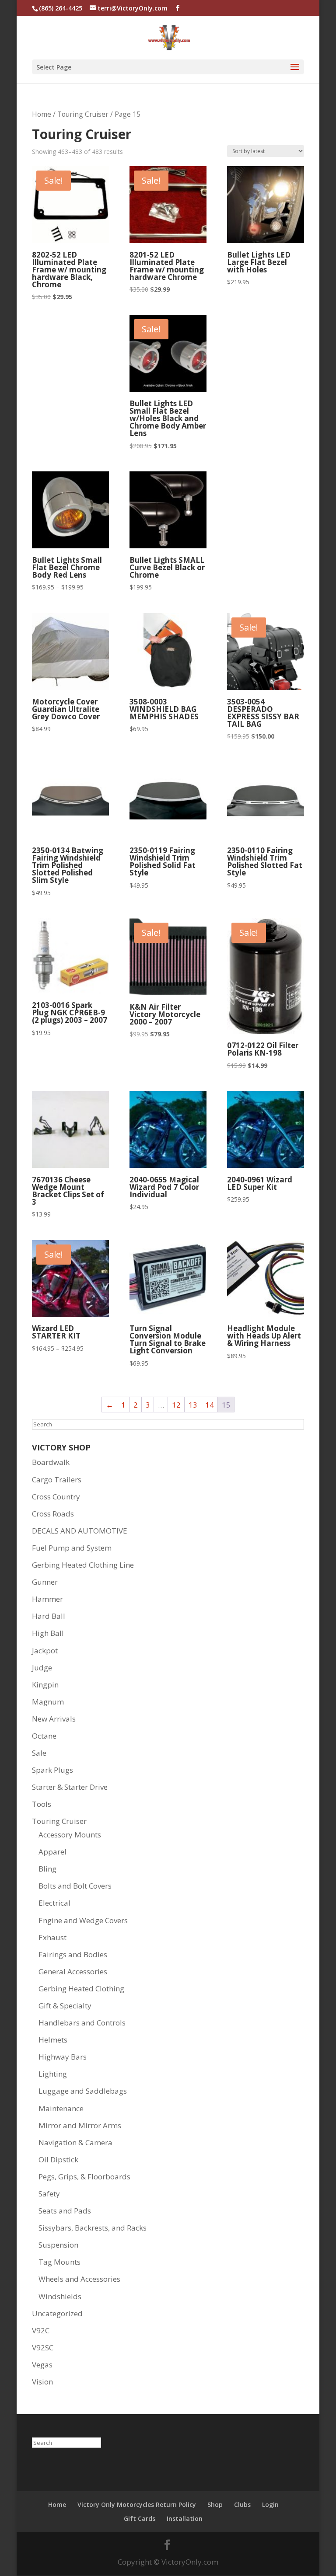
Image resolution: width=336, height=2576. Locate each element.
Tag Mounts (59, 2262)
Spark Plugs (52, 1770)
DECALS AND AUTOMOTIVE (80, 1531)
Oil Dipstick (58, 2159)
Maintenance (61, 2108)
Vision (42, 2382)
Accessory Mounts (70, 1835)
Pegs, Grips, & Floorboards (84, 2177)
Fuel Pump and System (72, 1548)
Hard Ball (49, 1616)
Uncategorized (57, 2313)
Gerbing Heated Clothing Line (83, 1565)
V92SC (43, 2348)
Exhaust (52, 1937)
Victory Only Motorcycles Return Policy (137, 2505)
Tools (42, 1804)
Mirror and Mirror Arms (80, 2125)
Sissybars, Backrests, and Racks (93, 2228)
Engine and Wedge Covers (83, 1920)
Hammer (47, 1599)
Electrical (54, 1903)
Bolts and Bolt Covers (75, 1886)
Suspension (58, 2245)
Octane (44, 1736)
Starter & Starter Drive (70, 1787)
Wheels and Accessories (79, 2279)
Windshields (60, 2296)
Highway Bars (63, 2057)
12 (176, 1405)
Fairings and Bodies (73, 1954)
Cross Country (56, 1497)
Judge (42, 1668)
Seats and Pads (65, 2211)
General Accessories (73, 1971)
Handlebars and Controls (82, 2023)
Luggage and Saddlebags (83, 2091)
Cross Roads (53, 1514)
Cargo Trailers (57, 1480)
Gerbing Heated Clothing (81, 1989)
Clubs (242, 2505)
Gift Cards (140, 2518)
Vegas (42, 2365)
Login (270, 2505)
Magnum (48, 1702)
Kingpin (45, 1685)
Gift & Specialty (65, 2006)
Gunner (45, 1582)
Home (42, 114)
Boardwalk (51, 1462)
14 (210, 1405)
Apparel (52, 1852)
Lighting (53, 2074)
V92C (41, 2330)
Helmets (53, 2040)
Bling (47, 1869)
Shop (215, 2505)
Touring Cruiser (83, 114)
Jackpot (45, 1651)
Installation (185, 2518)
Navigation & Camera (75, 2142)
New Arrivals (54, 1719)
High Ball (48, 1633)
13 (193, 1405)
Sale (39, 1753)
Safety (49, 2194)
